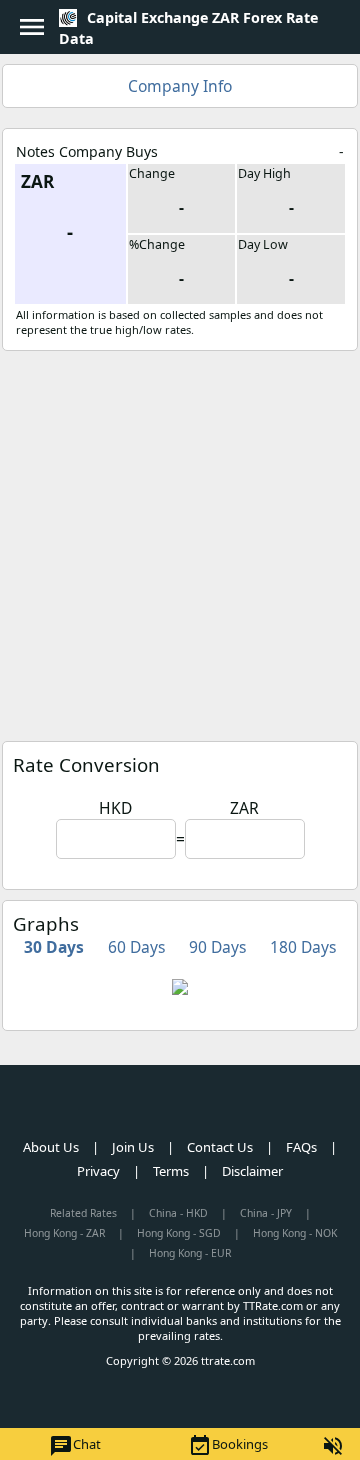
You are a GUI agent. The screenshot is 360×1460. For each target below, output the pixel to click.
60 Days (136, 947)
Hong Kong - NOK (295, 1233)
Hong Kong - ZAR (64, 1233)
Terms (171, 1171)
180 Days (303, 947)
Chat (75, 1446)
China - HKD (178, 1213)
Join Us (133, 1147)
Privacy (98, 1171)
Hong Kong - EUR (190, 1253)
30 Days (54, 947)
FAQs (301, 1147)
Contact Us (220, 1147)
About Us (51, 1147)
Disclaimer (252, 1171)
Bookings (228, 1446)
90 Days (217, 947)
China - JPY (266, 1213)
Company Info (180, 86)
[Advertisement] (180, 541)
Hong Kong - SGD (179, 1233)
